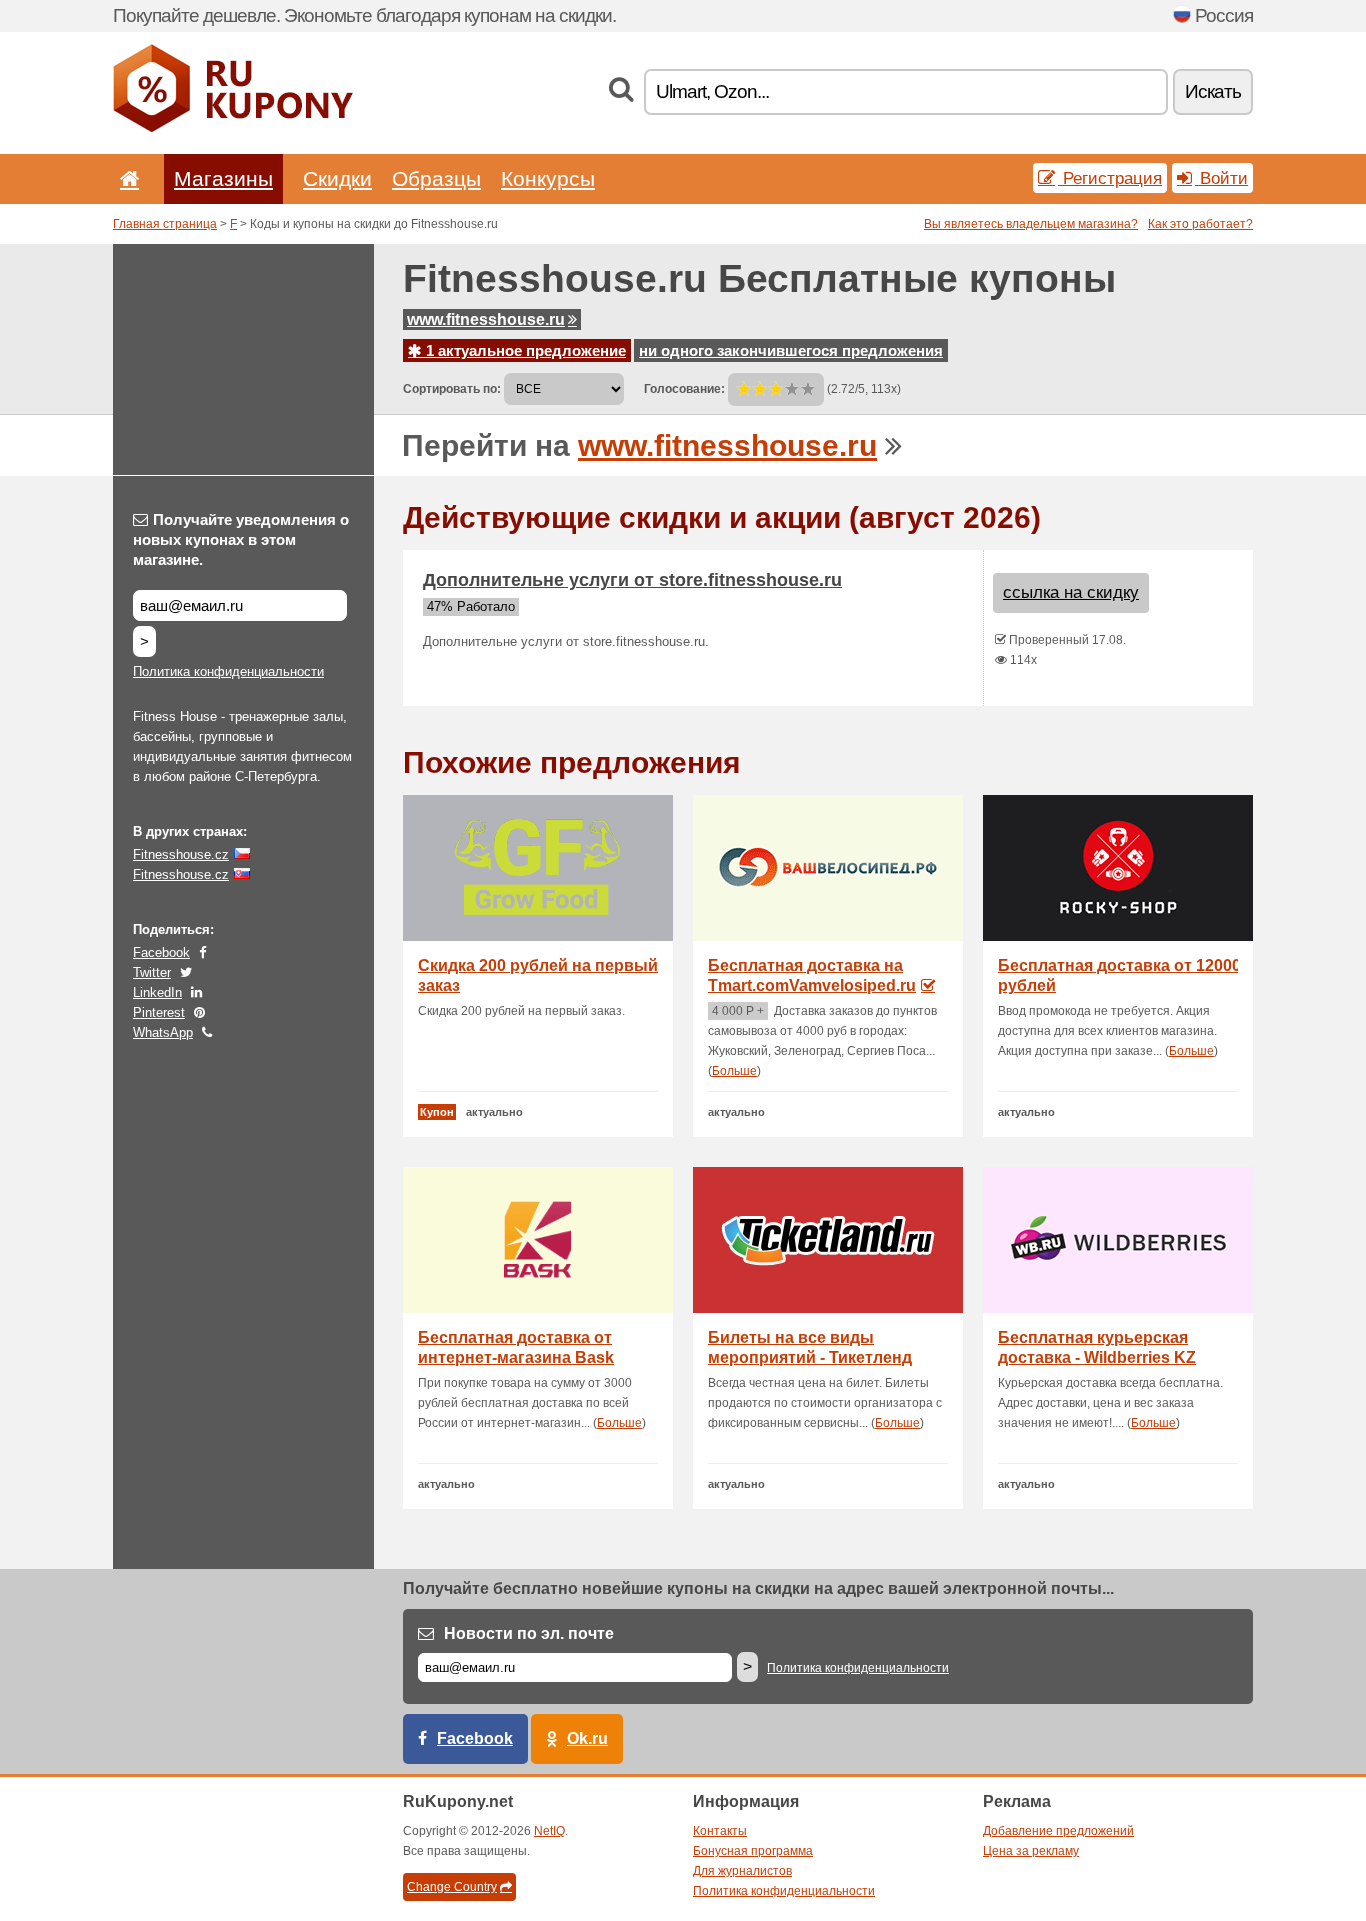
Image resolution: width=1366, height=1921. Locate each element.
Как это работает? (1200, 224)
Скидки (337, 178)
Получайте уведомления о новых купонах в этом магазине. (241, 539)
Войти (1221, 178)
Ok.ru (587, 1738)
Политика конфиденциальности (228, 671)
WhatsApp (163, 1032)
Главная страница (165, 224)
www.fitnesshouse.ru (486, 319)
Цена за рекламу (1031, 1851)
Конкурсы (548, 178)
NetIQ (549, 1831)
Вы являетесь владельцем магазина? (1031, 224)
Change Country (452, 1887)
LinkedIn (157, 992)
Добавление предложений (1058, 1831)
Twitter (152, 972)
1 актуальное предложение (524, 350)
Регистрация (1110, 178)
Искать (1213, 91)
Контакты (720, 1831)
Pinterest (159, 1012)
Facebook (161, 952)
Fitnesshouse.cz (181, 854)
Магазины (223, 178)
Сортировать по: (452, 389)
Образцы (436, 178)
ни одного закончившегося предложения (791, 350)
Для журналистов (742, 1871)
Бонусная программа (753, 1851)
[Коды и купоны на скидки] (233, 128)
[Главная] (126, 178)
